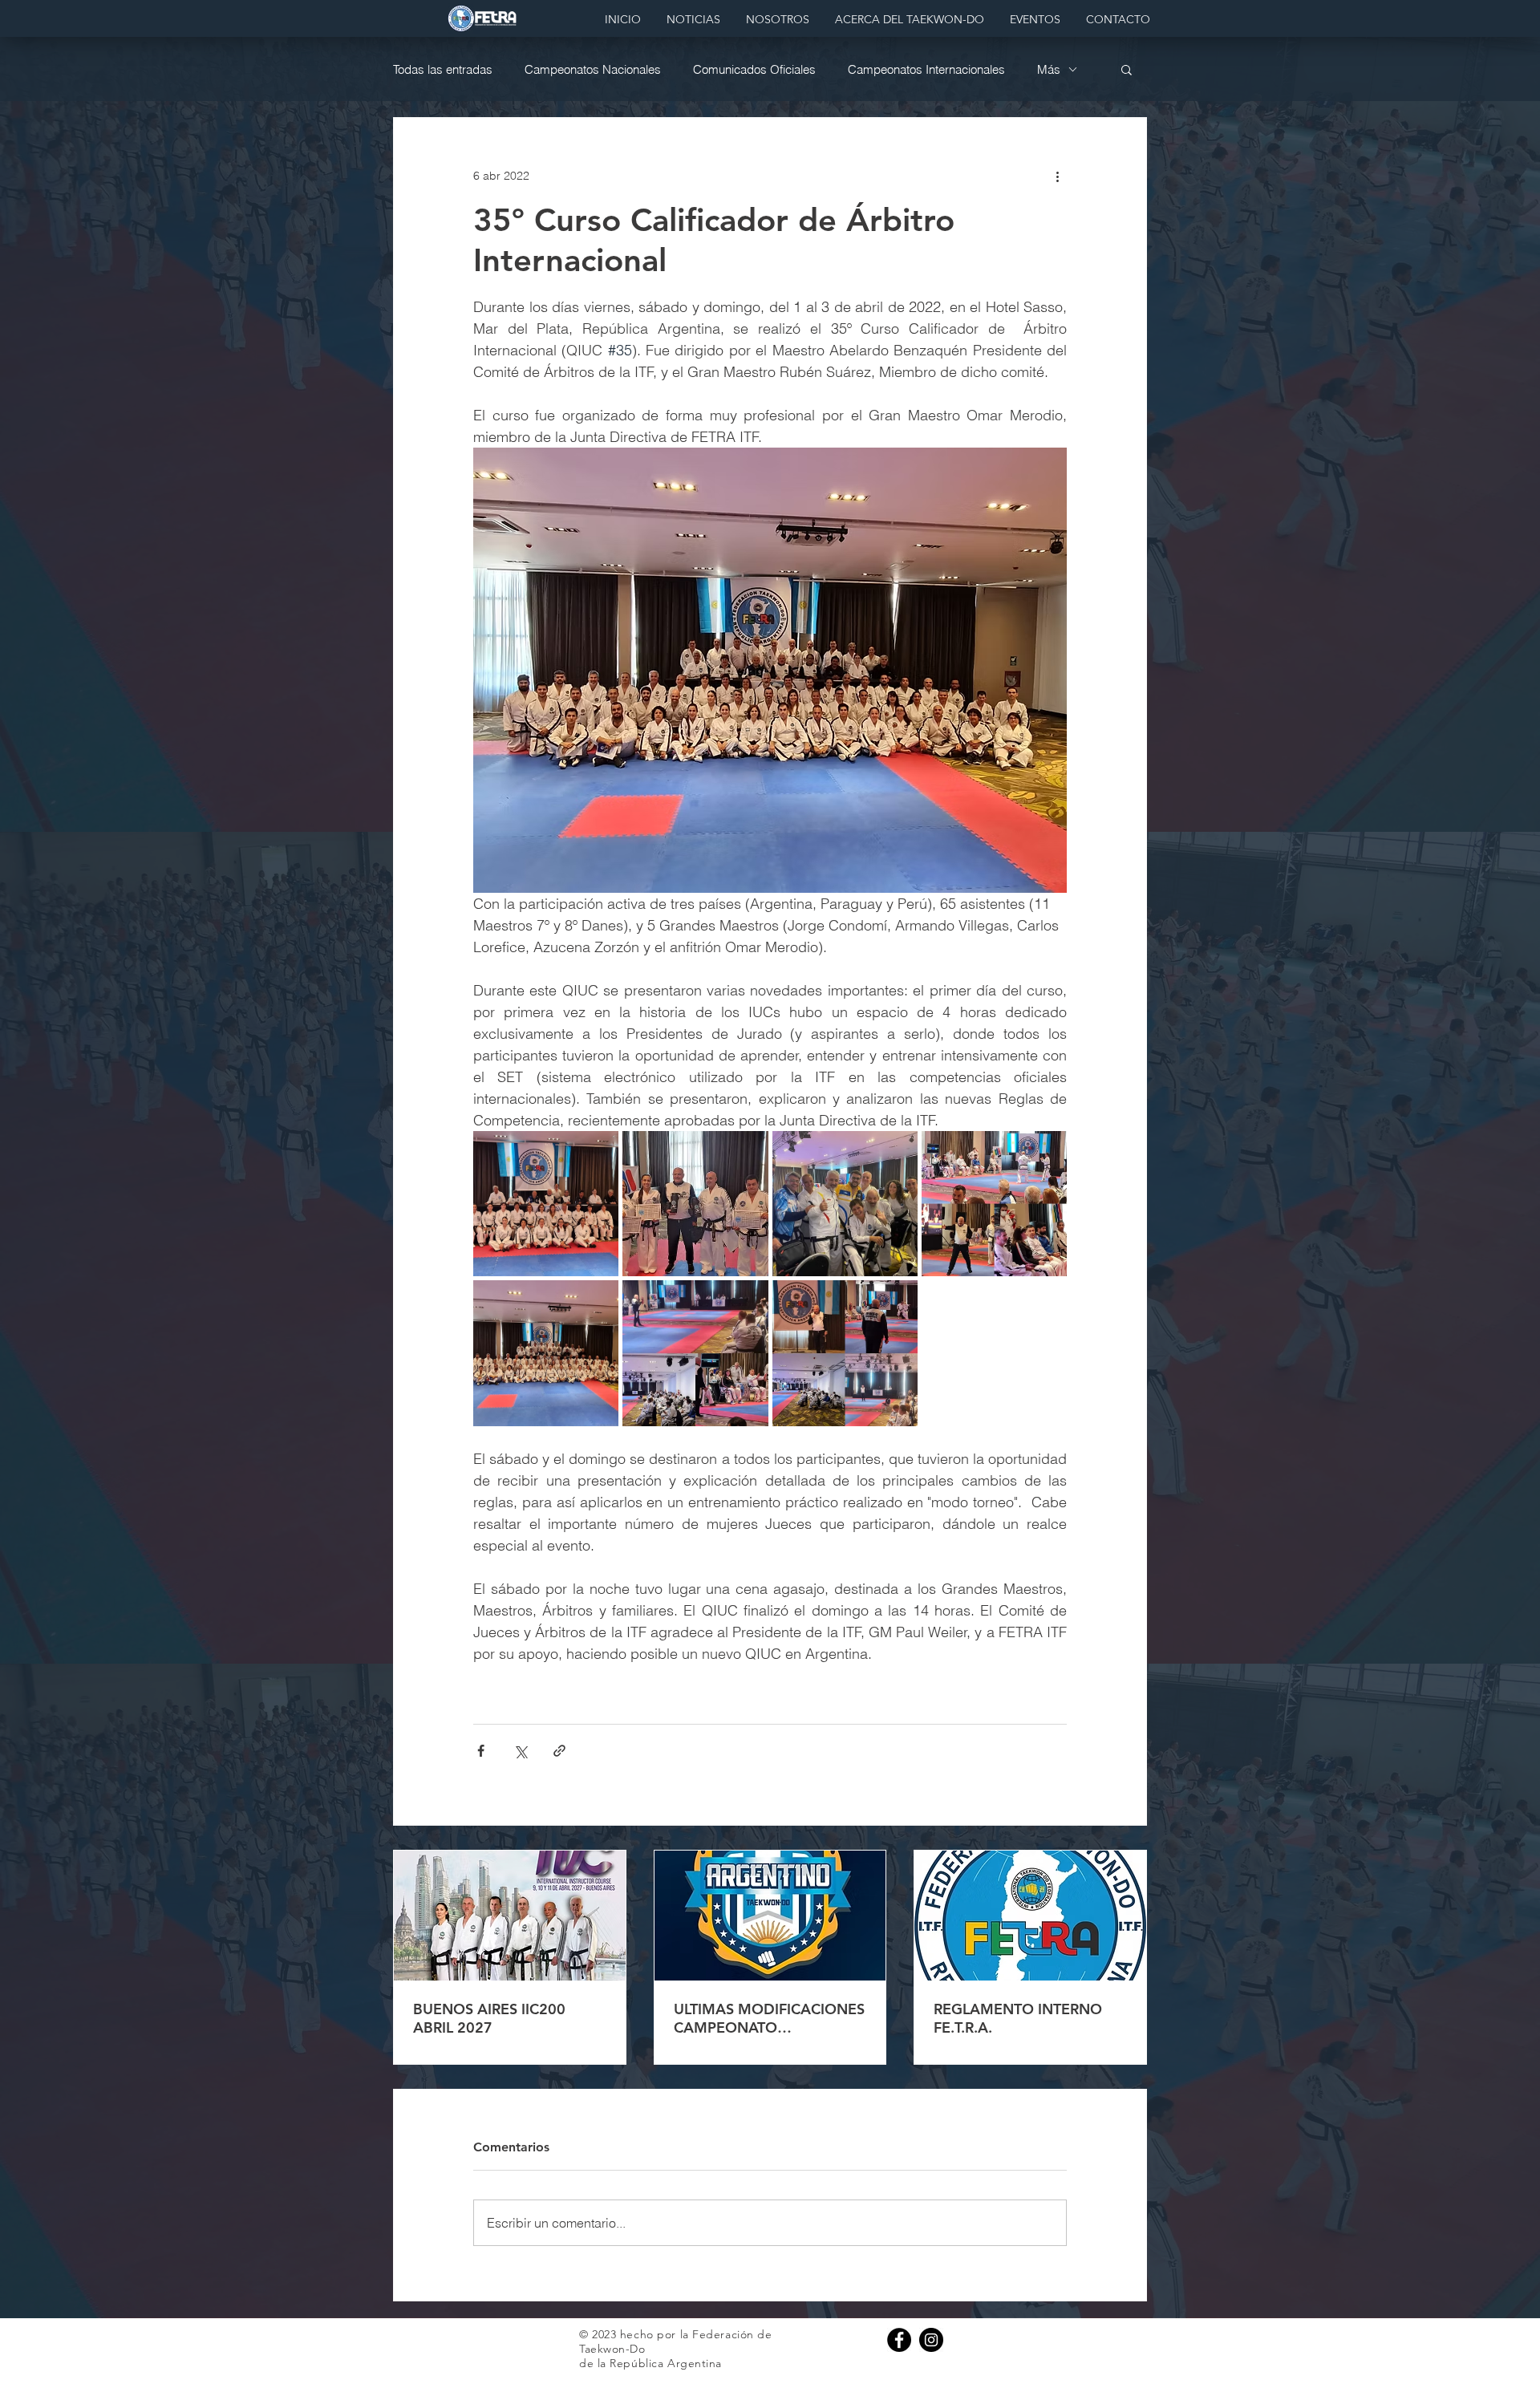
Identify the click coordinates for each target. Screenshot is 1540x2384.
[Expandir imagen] (546, 1204)
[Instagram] (931, 2340)
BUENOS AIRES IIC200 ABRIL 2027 (489, 2018)
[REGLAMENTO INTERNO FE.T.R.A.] (1030, 1916)
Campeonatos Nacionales (593, 69)
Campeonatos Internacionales (926, 69)
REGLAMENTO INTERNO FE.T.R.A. (1018, 2018)
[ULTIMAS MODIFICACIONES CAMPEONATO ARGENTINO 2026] (770, 1916)
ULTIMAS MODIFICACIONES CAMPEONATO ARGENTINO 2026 (769, 2018)
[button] (1127, 69)
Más (1049, 69)
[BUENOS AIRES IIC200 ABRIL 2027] (510, 1916)
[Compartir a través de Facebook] (481, 1751)
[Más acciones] (1057, 176)
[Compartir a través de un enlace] (559, 1751)
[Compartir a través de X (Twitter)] (520, 1751)
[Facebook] (899, 2340)
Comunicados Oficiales (754, 69)
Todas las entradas (443, 69)
